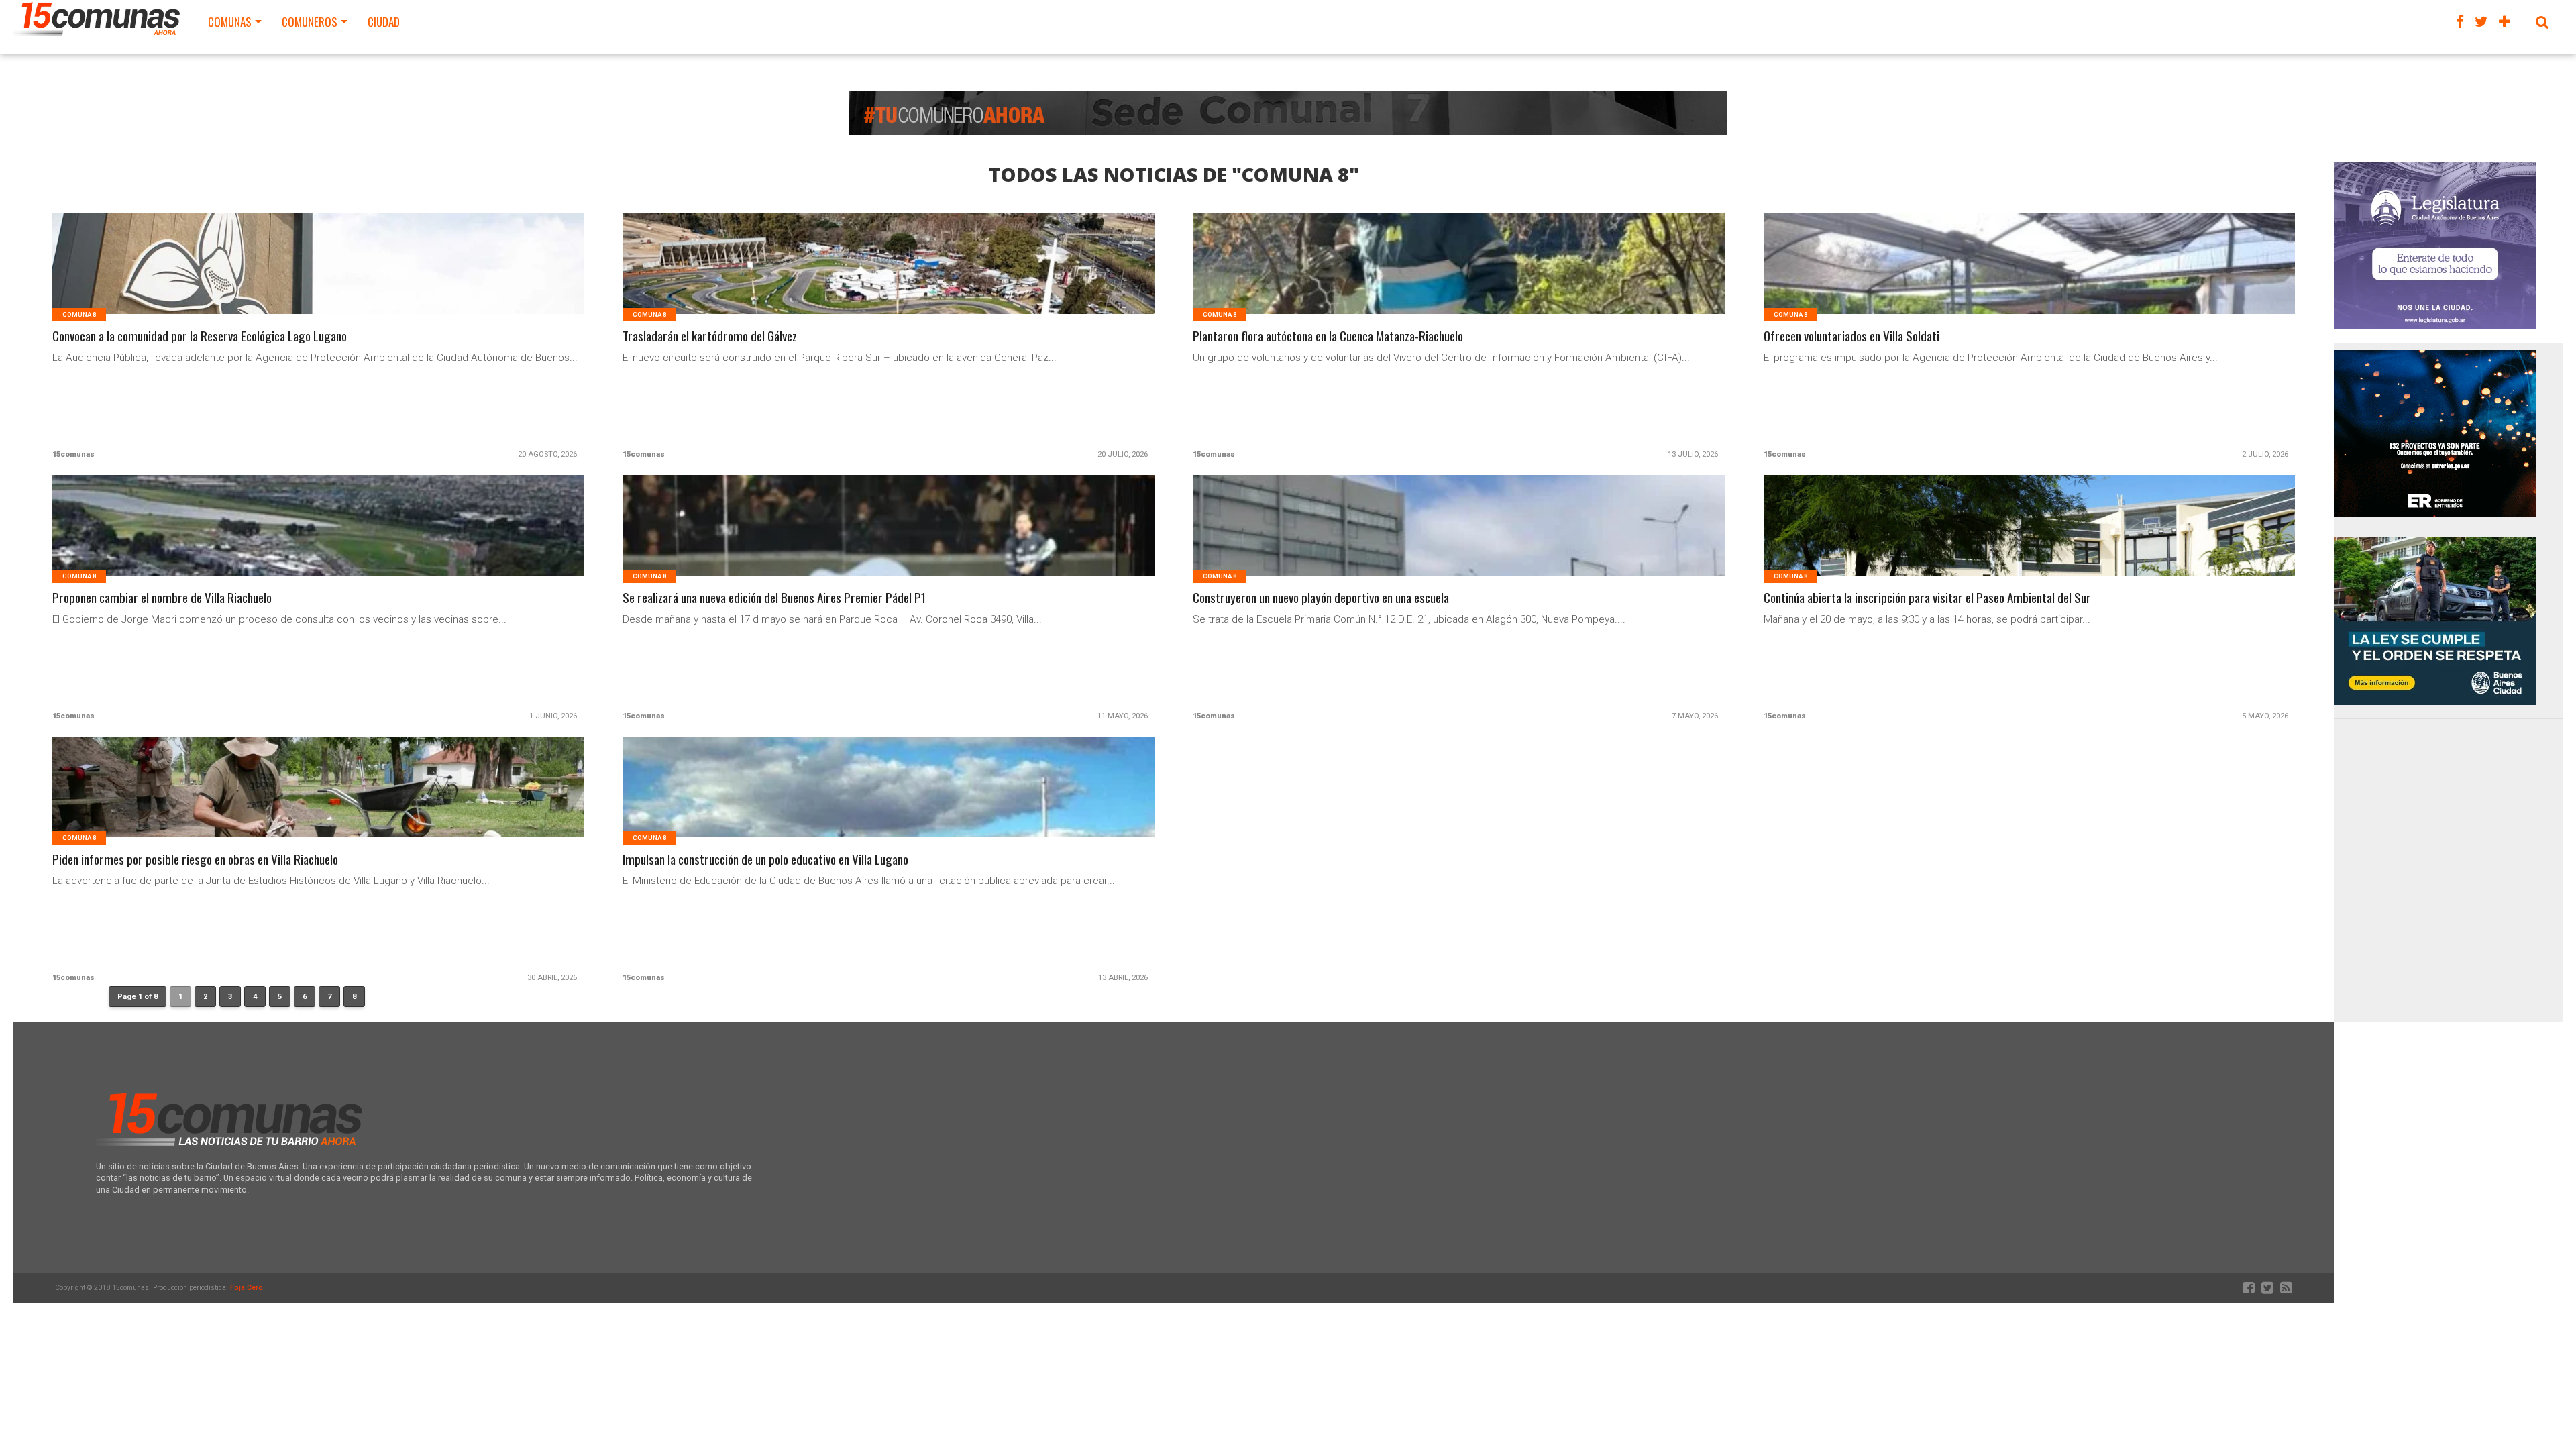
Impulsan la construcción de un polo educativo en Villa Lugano (765, 860)
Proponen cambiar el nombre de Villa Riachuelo (162, 598)
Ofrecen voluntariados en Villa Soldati (1851, 336)
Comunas (230, 22)
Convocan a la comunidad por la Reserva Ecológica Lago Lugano (200, 336)
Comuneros (310, 22)
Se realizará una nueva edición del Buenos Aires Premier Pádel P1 (774, 598)
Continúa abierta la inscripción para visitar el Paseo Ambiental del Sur (1927, 598)
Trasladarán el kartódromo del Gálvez (710, 336)
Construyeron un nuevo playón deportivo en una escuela (1321, 598)
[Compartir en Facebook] (290, 280)
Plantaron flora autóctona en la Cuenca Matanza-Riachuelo (1328, 336)
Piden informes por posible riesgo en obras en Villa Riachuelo (195, 860)
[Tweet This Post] (318, 280)
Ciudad (384, 22)
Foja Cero (247, 1288)
